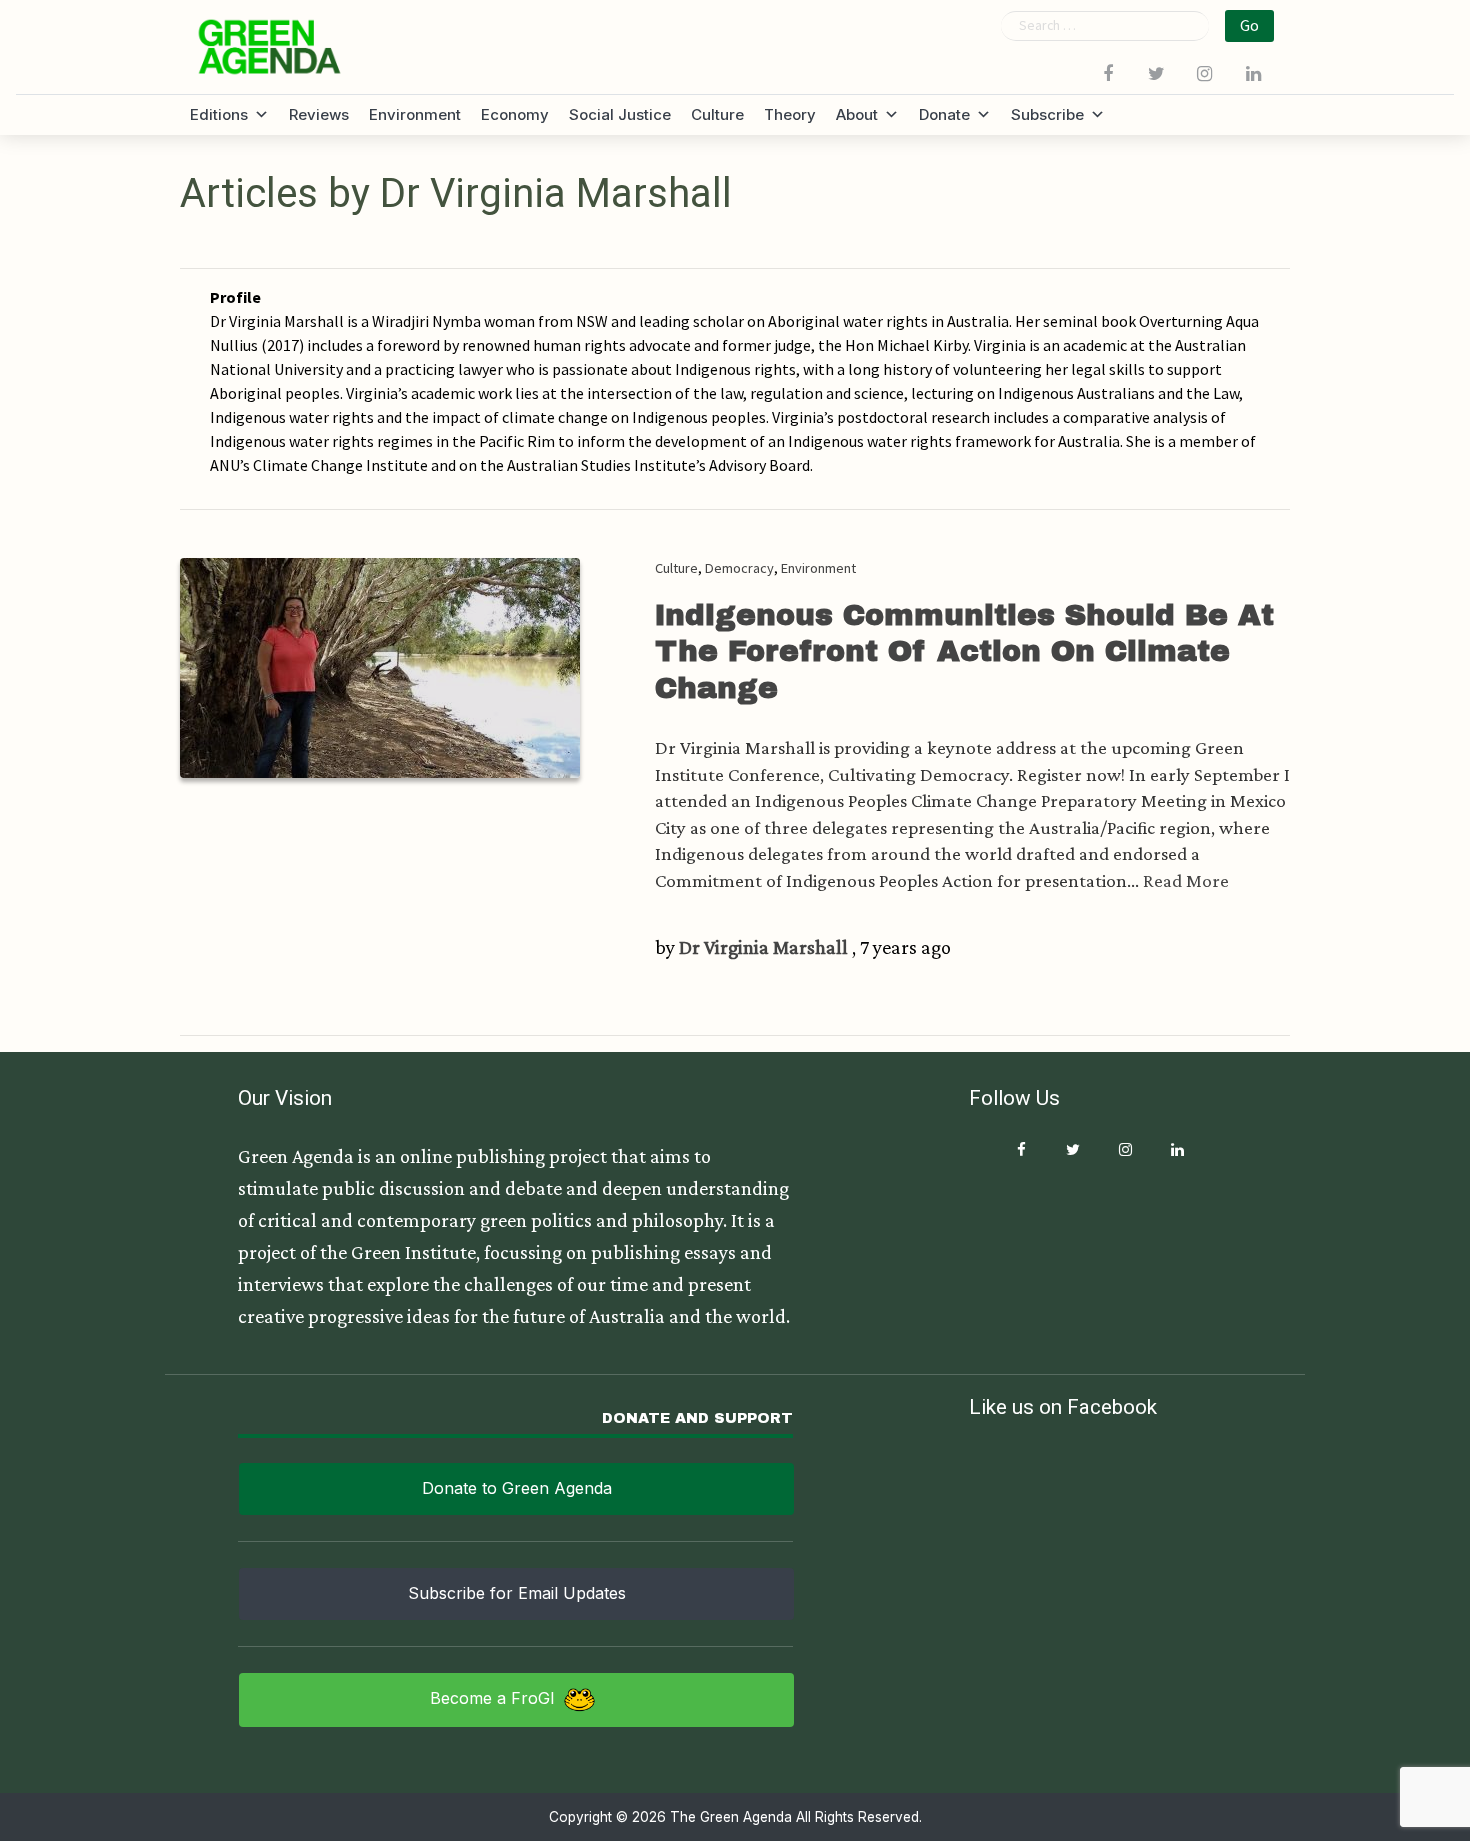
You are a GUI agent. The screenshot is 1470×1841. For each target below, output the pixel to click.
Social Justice (620, 114)
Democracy (739, 568)
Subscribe (1047, 114)
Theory (790, 114)
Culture (717, 114)
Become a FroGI (492, 1698)
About (857, 114)
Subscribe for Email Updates (517, 1593)
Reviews (319, 114)
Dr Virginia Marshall (763, 947)
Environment (415, 114)
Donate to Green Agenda (517, 1488)
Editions (219, 114)
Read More (1186, 880)
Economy (515, 114)
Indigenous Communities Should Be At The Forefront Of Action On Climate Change (964, 651)
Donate (944, 114)
